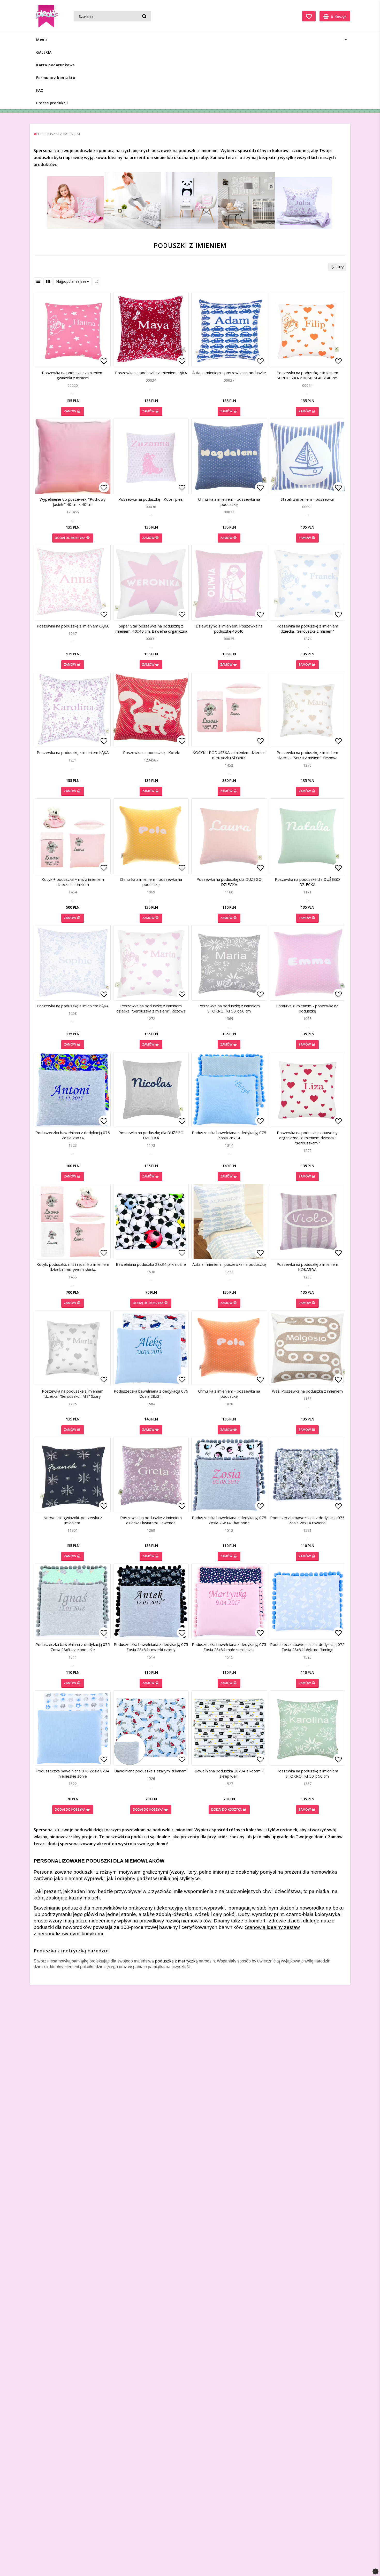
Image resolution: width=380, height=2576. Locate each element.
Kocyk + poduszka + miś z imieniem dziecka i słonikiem (73, 882)
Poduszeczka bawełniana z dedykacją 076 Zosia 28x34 (151, 1394)
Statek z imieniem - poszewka (307, 499)
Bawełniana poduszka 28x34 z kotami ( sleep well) (229, 1773)
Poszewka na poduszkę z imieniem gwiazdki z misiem (73, 375)
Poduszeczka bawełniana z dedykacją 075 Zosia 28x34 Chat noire (229, 1520)
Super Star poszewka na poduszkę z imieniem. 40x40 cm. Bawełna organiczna (151, 629)
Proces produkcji (52, 103)
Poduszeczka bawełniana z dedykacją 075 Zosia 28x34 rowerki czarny (151, 1647)
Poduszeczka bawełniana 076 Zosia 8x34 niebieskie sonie (73, 1773)
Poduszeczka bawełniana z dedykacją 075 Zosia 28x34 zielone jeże (73, 1647)
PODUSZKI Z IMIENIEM (60, 134)
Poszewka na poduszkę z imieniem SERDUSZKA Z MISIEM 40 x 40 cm (307, 375)
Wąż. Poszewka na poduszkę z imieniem (307, 1391)
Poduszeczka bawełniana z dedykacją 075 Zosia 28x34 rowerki (307, 1520)
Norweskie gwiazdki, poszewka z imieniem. (73, 1520)
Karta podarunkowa (56, 65)
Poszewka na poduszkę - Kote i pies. (151, 499)
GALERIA (44, 52)
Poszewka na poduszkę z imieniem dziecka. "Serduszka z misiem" (307, 629)
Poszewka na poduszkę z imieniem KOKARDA (307, 1267)
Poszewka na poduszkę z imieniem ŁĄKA (151, 373)
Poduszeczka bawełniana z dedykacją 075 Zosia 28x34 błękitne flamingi (307, 1647)
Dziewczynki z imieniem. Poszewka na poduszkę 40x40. (229, 629)
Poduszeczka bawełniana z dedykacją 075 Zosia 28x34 (73, 1135)
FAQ (40, 90)
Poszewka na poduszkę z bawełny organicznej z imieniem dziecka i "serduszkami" (307, 1138)
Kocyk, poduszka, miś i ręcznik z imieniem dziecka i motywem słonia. (73, 1267)
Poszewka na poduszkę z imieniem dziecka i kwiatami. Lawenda (151, 1520)
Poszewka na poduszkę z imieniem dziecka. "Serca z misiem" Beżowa (307, 755)
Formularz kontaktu (56, 78)
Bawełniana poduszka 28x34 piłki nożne (151, 1264)
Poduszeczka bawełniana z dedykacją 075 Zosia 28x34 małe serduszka (229, 1647)
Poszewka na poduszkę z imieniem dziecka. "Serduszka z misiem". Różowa (151, 1008)
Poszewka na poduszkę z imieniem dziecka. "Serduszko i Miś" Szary (73, 1394)
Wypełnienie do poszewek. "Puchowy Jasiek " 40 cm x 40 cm (73, 502)
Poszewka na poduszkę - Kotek (151, 752)
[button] (309, 16)
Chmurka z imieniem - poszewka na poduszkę (229, 502)
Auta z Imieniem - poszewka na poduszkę (229, 373)
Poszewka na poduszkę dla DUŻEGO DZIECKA (229, 882)
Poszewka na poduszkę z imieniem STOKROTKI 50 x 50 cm (229, 1008)
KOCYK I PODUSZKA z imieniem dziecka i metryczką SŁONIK (229, 755)
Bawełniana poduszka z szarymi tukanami (151, 1771)
